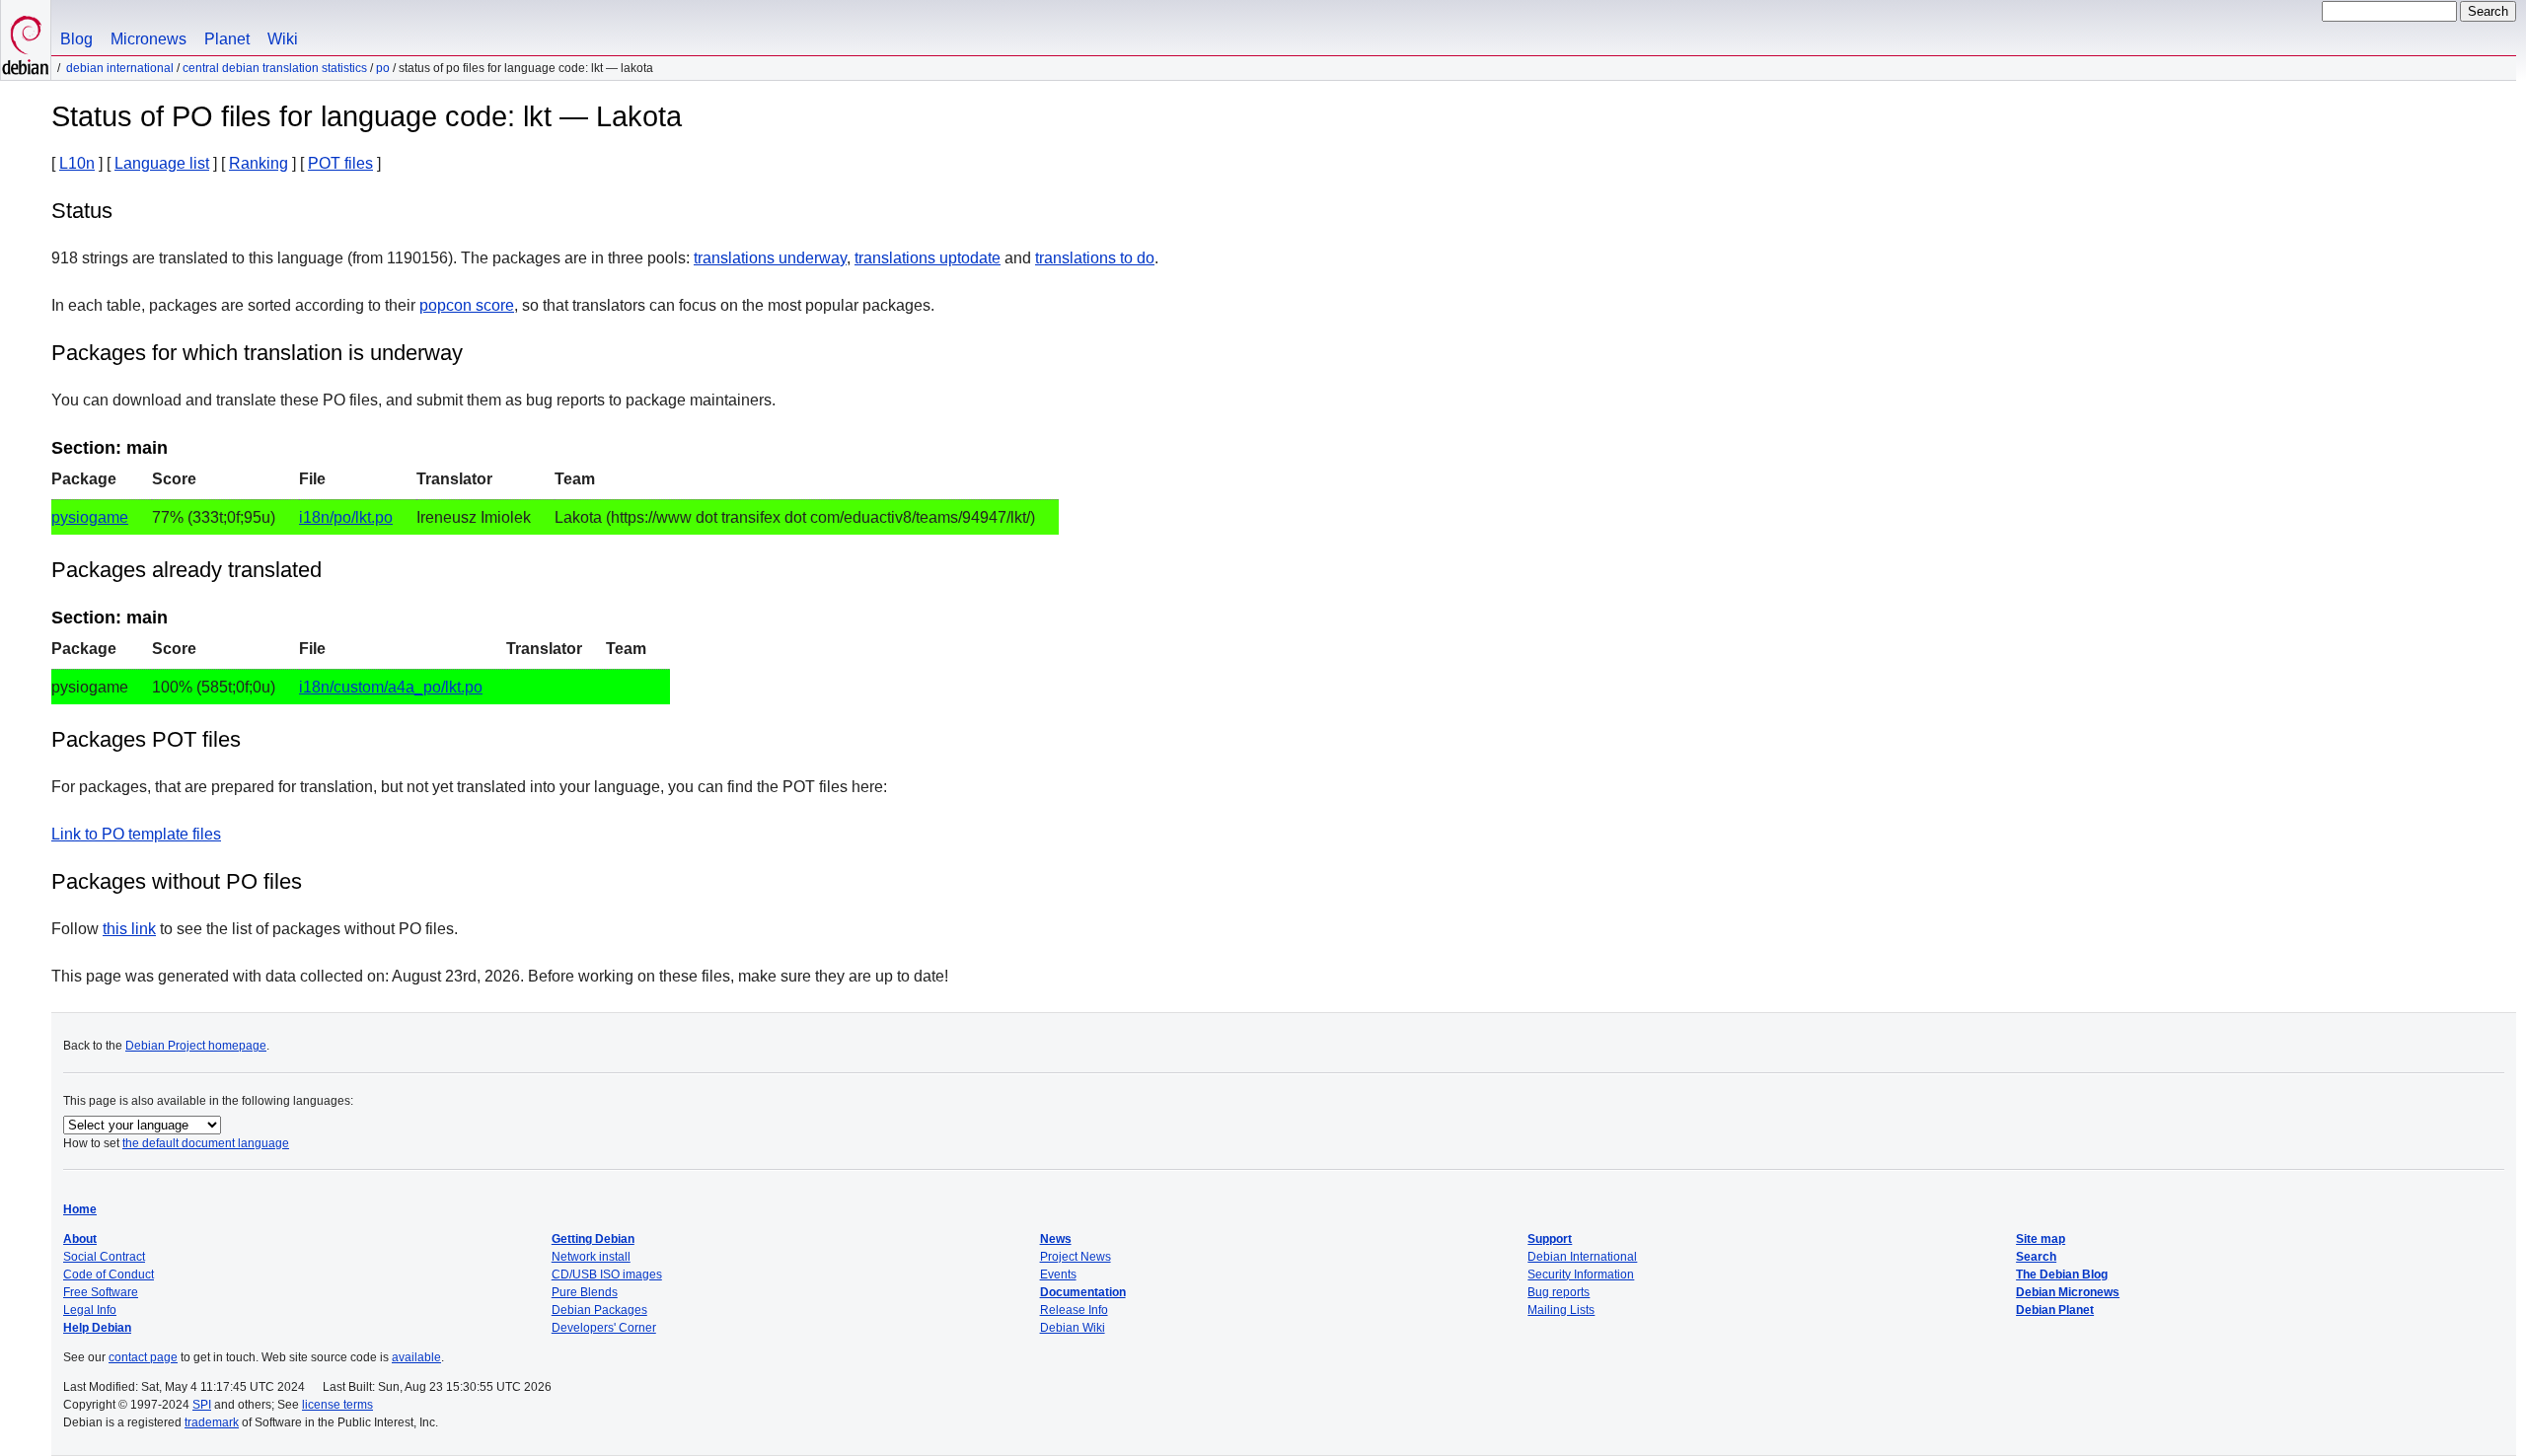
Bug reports (1559, 1292)
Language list (162, 163)
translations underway (770, 258)
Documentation (1083, 1292)
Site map (2041, 1239)
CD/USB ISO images (607, 1274)
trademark (212, 1422)
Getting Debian (593, 1239)
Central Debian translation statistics (275, 68)
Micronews (149, 39)
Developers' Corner (604, 1328)
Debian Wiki (1073, 1328)
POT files (340, 163)
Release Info (1074, 1310)
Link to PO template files (136, 834)
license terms (337, 1405)
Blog (76, 39)
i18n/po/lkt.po (346, 517)
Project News (1076, 1257)
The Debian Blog (2062, 1274)
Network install (591, 1257)
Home (80, 1209)
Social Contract (104, 1257)
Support (1550, 1239)
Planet (227, 39)
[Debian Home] (26, 40)
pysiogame (90, 517)
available (416, 1357)
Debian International (120, 68)
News (1056, 1239)
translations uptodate (928, 258)
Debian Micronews (2068, 1292)
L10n (77, 163)
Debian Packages (599, 1310)
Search (2036, 1257)
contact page (143, 1357)
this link (129, 929)
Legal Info (90, 1310)
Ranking (259, 163)
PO (383, 68)
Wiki (283, 39)
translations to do (1095, 258)
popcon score (467, 305)
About (80, 1239)
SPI (202, 1405)
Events (1058, 1274)
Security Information (1581, 1274)
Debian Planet (2055, 1310)
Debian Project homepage (196, 1046)
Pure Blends (585, 1292)
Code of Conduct (109, 1274)
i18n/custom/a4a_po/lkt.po (391, 687)
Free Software (101, 1292)
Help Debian (97, 1328)
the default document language (206, 1143)
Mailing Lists (1561, 1310)
